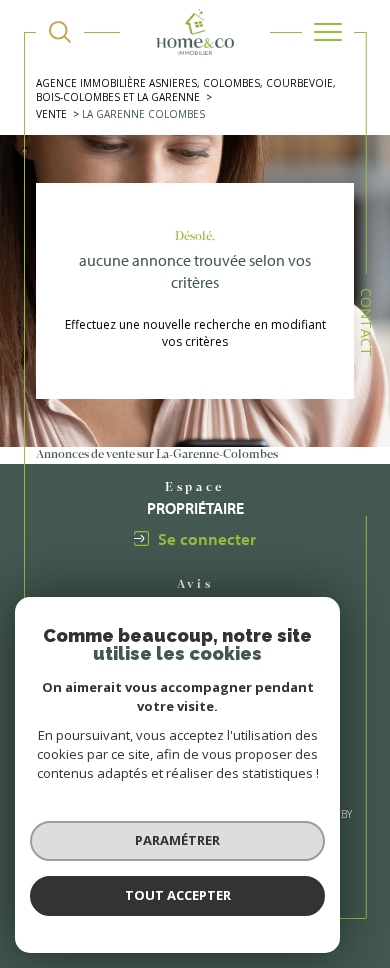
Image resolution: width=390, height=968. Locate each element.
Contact (366, 322)
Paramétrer (177, 840)
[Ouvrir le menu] (328, 32)
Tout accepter (178, 895)
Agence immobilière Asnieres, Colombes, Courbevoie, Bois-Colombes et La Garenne (186, 90)
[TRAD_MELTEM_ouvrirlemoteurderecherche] (60, 32)
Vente (51, 114)
